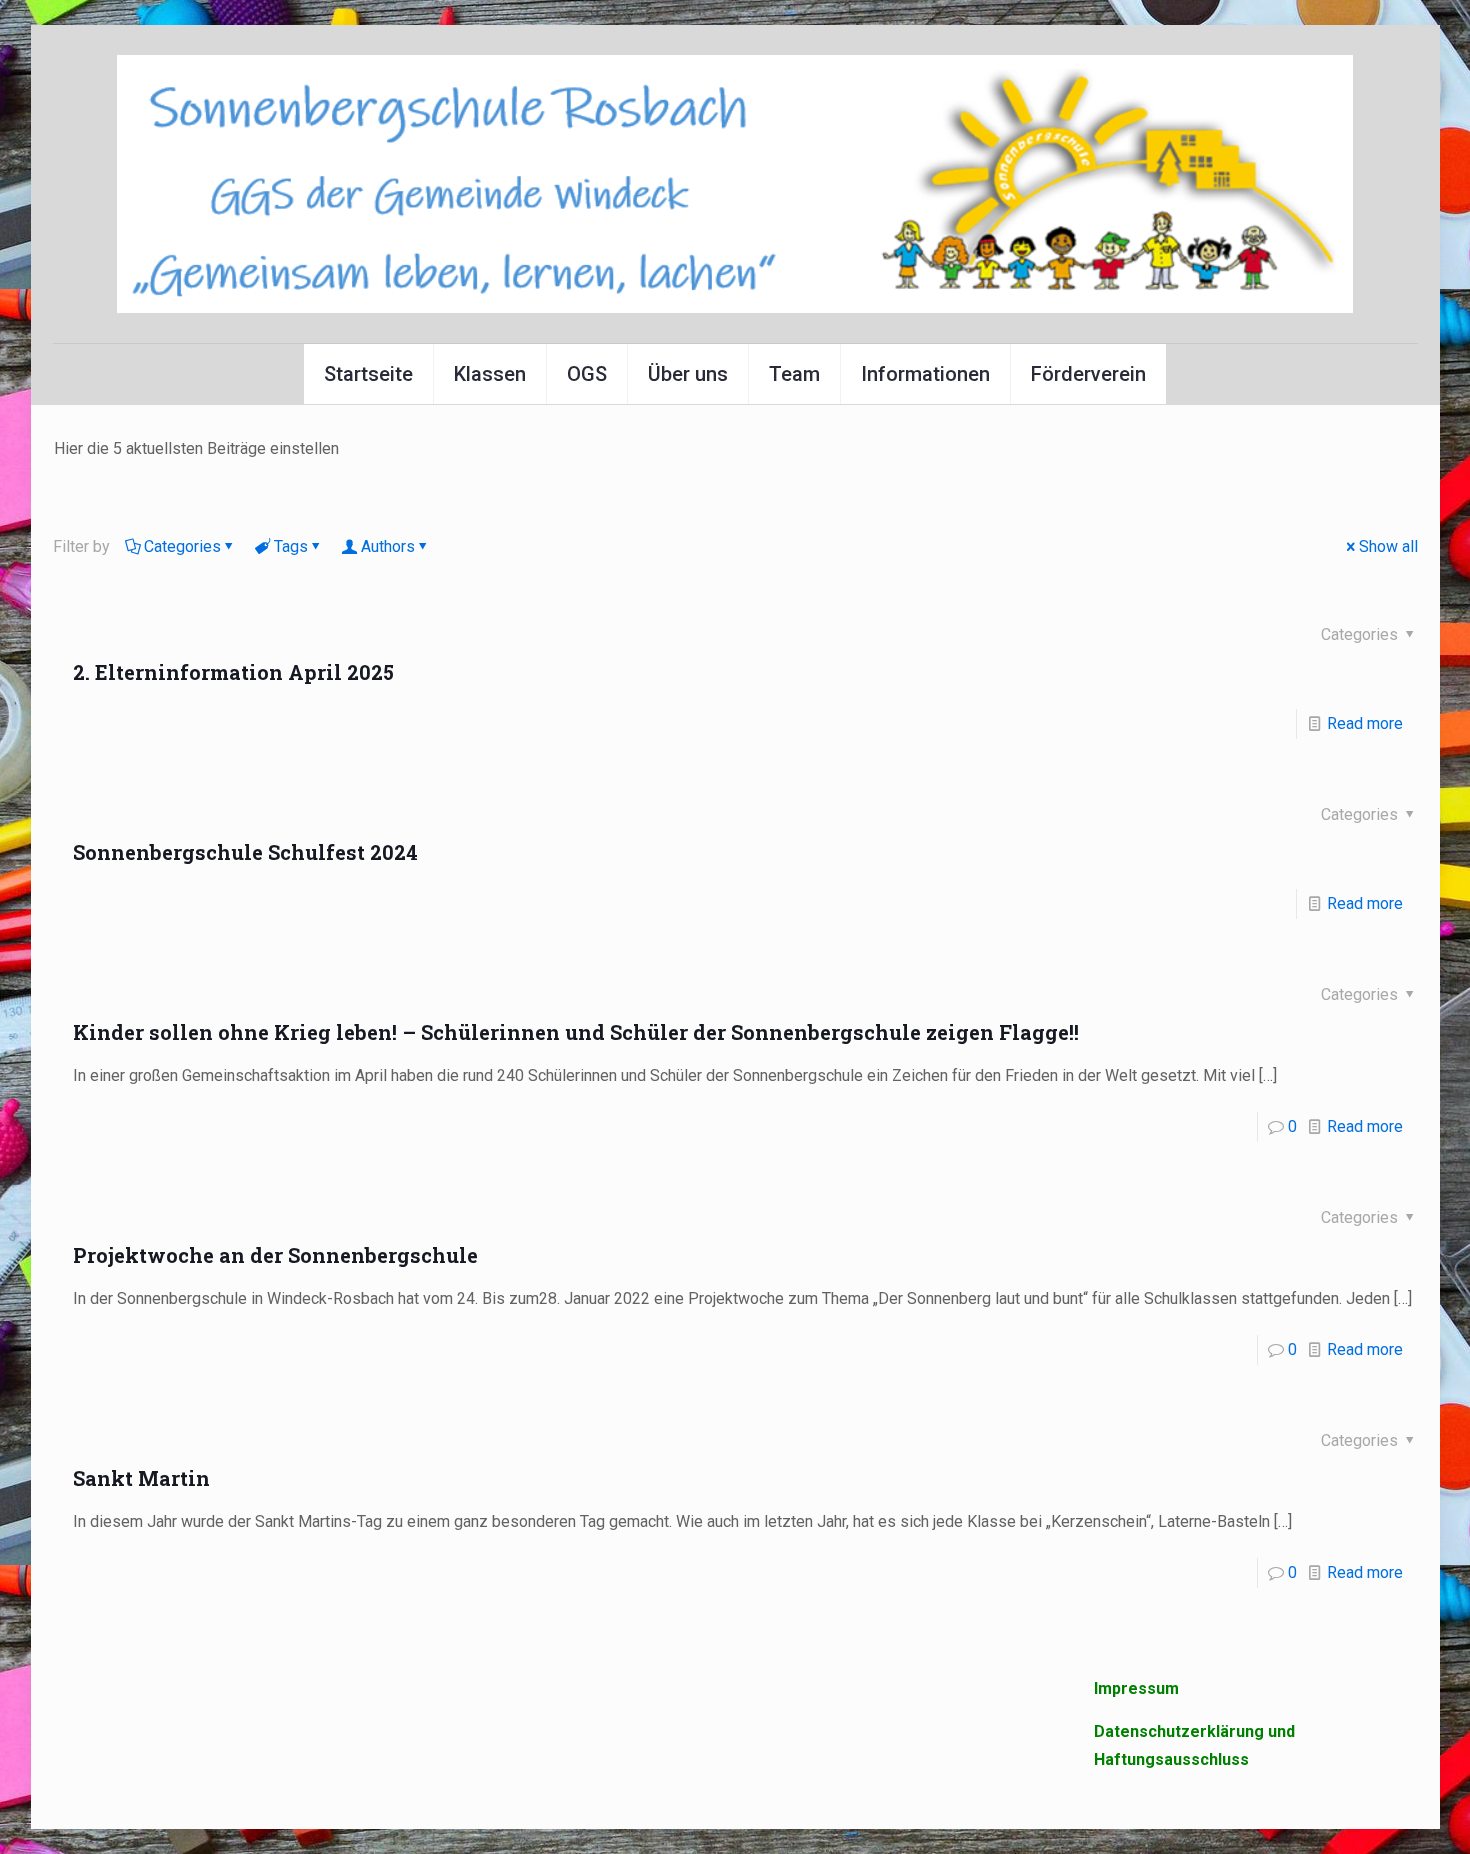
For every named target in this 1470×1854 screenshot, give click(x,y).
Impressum (1136, 1688)
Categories (182, 546)
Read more (1365, 723)
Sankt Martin (141, 1478)
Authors (388, 546)
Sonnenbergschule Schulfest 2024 (245, 852)
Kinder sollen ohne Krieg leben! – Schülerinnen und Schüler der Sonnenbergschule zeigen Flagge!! (576, 1032)
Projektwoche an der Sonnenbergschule (275, 1255)
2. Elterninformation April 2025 (233, 672)
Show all (1388, 546)
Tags (291, 546)
